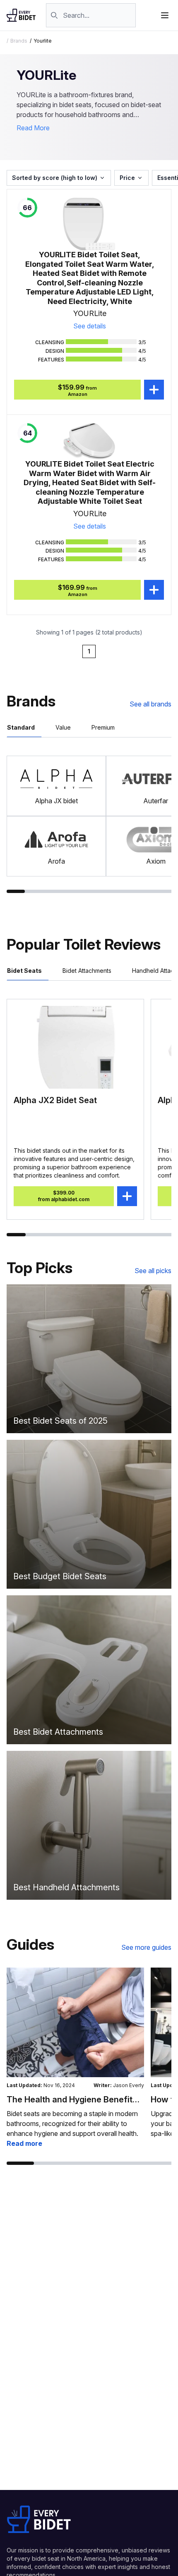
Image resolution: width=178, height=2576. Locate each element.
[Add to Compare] (154, 390)
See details (90, 326)
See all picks (153, 1271)
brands (19, 41)
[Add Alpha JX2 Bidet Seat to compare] (127, 1196)
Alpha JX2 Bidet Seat (55, 1100)
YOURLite (90, 313)
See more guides (146, 1947)
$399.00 (64, 1196)
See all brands (150, 704)
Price (127, 178)
